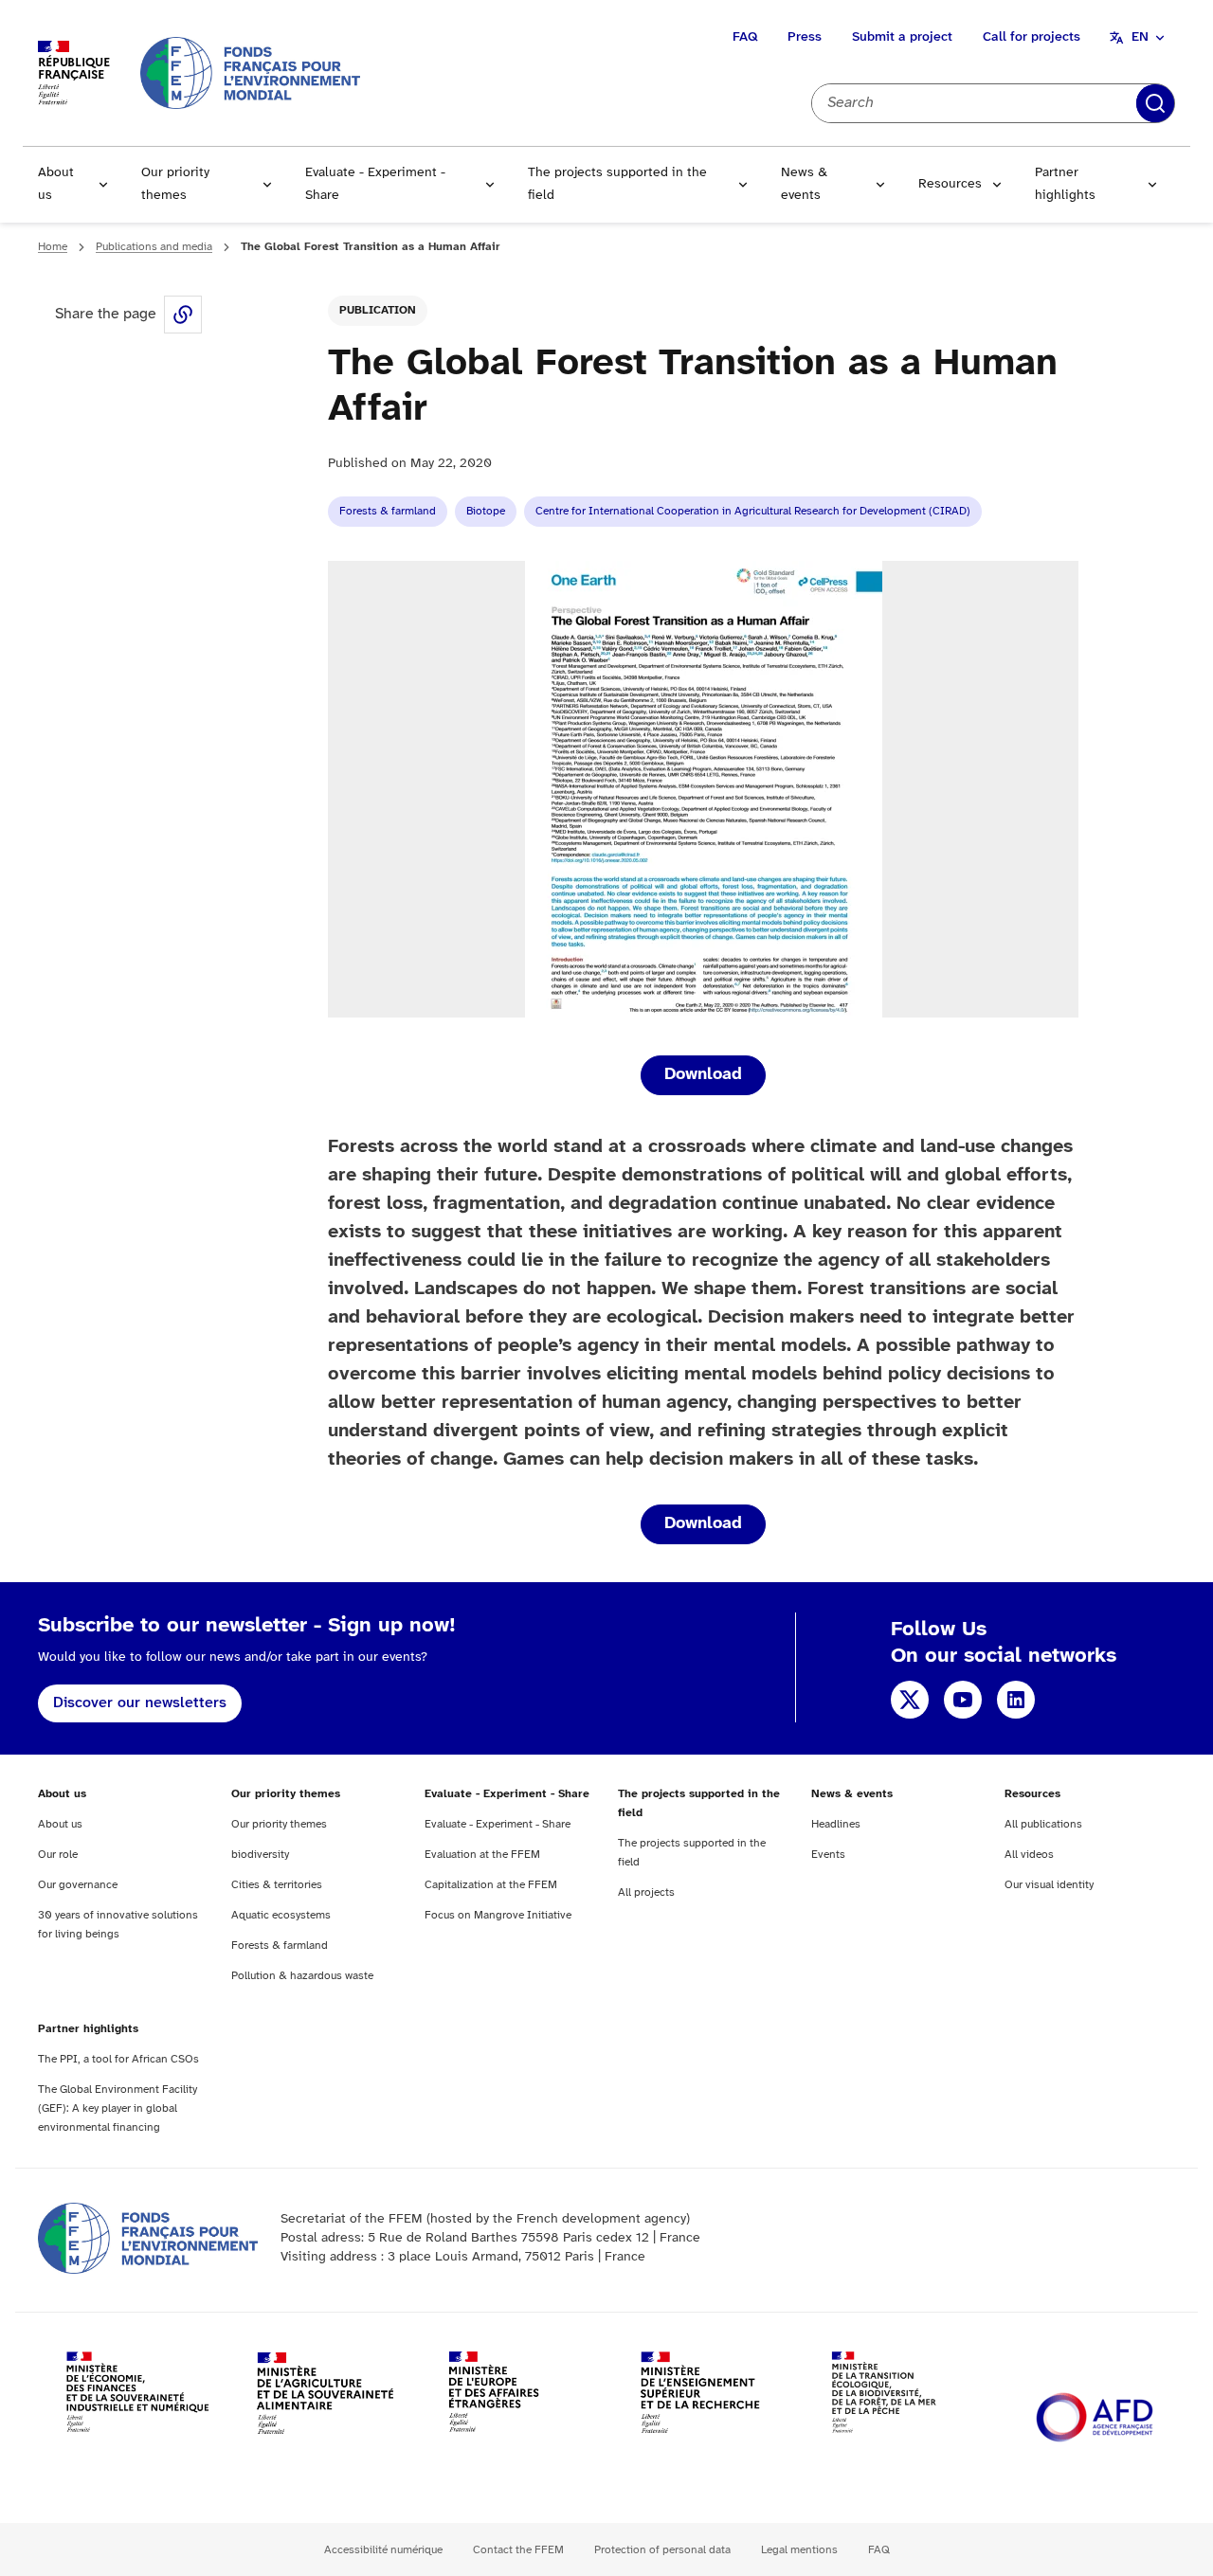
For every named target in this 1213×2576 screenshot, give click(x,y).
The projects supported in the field (617, 184)
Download (703, 1075)
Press (805, 37)
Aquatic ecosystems (281, 1915)
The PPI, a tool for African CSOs (118, 2059)
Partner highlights (1065, 184)
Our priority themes (175, 184)
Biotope (486, 511)
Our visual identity (1049, 1885)
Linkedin (1016, 1700)
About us (56, 184)
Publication (378, 310)
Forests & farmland (388, 511)
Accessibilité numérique (383, 2550)
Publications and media (154, 247)
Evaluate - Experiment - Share (375, 184)
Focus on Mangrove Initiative (498, 1915)
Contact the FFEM (518, 2550)
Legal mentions (799, 2550)
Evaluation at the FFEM (482, 1855)
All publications (1043, 1824)
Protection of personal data (662, 2550)
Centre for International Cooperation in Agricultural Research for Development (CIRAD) (753, 511)
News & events (804, 184)
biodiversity (260, 1855)
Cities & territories (277, 1885)
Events (828, 1855)
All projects (646, 1892)
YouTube (963, 1700)
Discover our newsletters (140, 1703)
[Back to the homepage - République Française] (250, 72)
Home (53, 247)
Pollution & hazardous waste (302, 1976)
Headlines (836, 1824)
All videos (1029, 1855)
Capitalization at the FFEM (491, 1885)
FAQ (745, 37)
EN (1140, 37)
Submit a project (902, 37)
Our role (58, 1855)
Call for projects (1032, 37)
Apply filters (1155, 103)
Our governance (78, 1885)
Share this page (183, 315)
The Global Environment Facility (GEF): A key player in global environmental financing (118, 2108)
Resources (950, 184)
